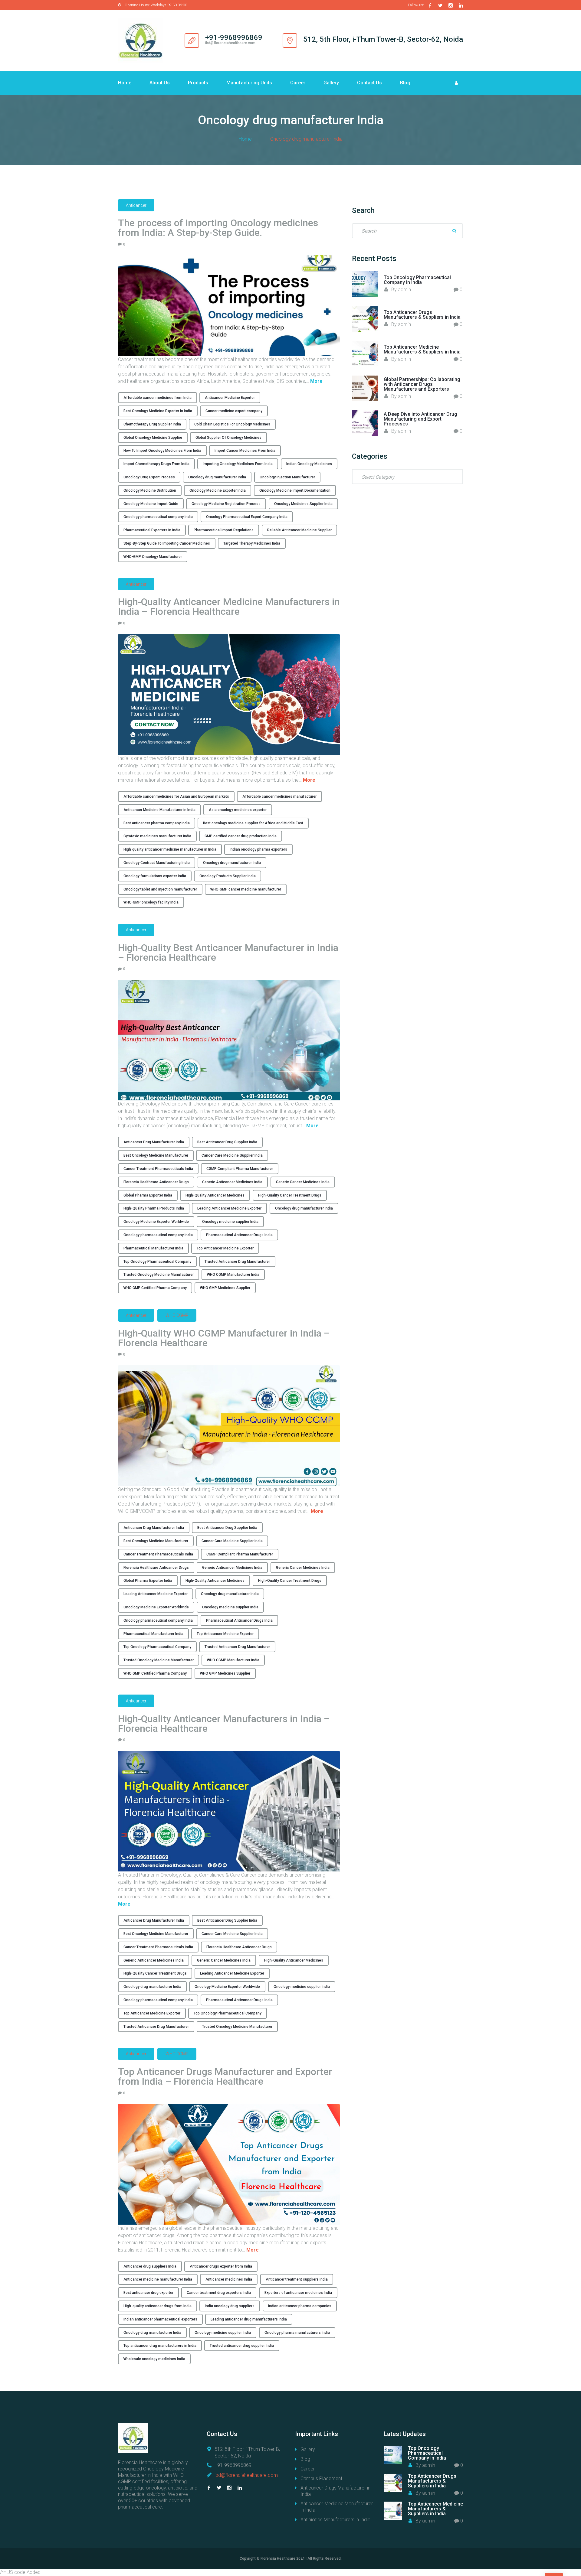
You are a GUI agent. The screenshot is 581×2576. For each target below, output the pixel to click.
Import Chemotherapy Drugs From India (156, 464)
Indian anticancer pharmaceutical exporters (160, 2319)
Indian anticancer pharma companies (300, 2306)
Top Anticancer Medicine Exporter (225, 1248)
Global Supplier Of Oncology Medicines (228, 438)
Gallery (331, 83)
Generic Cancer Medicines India (303, 1182)
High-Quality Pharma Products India (154, 1208)
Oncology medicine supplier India (230, 1222)
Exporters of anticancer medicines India (298, 2293)
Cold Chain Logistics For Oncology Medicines (232, 424)
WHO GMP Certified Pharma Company (155, 1288)
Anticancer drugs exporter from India (221, 2266)
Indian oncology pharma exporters (258, 849)
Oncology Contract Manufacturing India (157, 863)
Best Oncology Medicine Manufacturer (156, 1155)
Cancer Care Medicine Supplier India (232, 1155)
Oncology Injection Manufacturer (287, 477)
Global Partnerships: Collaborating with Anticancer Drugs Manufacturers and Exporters (422, 384)
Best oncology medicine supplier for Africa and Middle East (253, 823)
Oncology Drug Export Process (149, 477)
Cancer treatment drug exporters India (219, 2293)
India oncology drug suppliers (230, 2306)
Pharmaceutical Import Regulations (224, 530)
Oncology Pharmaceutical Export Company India (247, 517)
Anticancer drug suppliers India (150, 2266)
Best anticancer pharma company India (157, 823)
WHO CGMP (177, 1315)
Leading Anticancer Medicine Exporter (229, 1208)
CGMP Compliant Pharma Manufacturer (240, 1169)
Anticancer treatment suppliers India (297, 2279)
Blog (405, 83)
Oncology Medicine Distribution (150, 490)
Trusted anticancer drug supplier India (242, 2346)
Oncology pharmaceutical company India (158, 517)
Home (125, 83)
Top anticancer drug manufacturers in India (160, 2346)
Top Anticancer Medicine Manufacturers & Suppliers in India (422, 349)
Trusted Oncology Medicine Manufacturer (159, 1275)
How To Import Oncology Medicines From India (162, 451)
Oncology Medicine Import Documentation (295, 490)
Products (198, 83)
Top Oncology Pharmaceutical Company (157, 1262)
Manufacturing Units (249, 83)
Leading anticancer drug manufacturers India (249, 2319)
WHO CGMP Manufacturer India (233, 1275)
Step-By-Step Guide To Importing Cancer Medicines (167, 543)
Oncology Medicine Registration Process (226, 504)
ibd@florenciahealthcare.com (246, 2475)
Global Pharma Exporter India (148, 1195)
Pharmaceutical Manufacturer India (153, 1248)
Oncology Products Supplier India (228, 876)
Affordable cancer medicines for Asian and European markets (176, 796)
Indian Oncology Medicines (309, 464)
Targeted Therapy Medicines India (252, 543)
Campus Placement (321, 2478)
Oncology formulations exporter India (155, 876)
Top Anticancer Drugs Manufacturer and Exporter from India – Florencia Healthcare (225, 2076)
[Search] (454, 231)
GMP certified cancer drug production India (241, 836)
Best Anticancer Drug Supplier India (227, 1142)
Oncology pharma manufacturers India (297, 2333)
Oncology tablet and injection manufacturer (160, 889)
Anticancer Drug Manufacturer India (154, 1142)
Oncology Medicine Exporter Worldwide (156, 1222)
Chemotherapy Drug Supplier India (152, 424)
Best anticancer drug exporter (148, 2293)
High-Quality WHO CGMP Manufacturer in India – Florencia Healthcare (224, 1338)
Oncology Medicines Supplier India (303, 504)
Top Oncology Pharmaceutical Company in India (417, 280)
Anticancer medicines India (229, 2279)
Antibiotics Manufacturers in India (335, 2520)
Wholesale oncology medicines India (154, 2359)
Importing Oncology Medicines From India (238, 464)
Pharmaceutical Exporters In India (152, 530)
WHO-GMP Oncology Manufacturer (153, 557)
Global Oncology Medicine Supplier (153, 438)
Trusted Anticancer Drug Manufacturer (237, 1262)
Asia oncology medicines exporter (238, 810)
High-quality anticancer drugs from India (158, 2306)
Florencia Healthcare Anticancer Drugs (156, 1182)
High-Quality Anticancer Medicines (215, 1195)
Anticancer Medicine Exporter (230, 398)
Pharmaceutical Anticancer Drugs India (239, 1235)
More (316, 381)
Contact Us (369, 83)
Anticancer (136, 205)
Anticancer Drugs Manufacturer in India (335, 2491)
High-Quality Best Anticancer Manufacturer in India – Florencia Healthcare (228, 953)
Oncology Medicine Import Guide (151, 504)
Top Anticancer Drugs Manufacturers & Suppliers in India (422, 315)
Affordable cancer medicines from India (158, 398)
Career (298, 83)
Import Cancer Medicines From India (245, 451)
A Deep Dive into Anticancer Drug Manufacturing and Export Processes (420, 419)
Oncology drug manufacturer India (217, 477)
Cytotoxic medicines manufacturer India (157, 836)
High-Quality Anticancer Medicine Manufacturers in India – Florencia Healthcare (229, 607)
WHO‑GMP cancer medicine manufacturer (246, 889)
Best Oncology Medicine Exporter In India (158, 411)
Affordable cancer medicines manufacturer (279, 796)
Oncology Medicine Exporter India (218, 490)
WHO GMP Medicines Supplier (225, 1288)
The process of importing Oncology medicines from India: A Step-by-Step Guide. (218, 228)
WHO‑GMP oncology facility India (151, 902)
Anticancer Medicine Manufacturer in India (159, 810)
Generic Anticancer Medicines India (232, 1182)
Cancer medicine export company (234, 411)
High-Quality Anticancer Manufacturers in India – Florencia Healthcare (224, 1724)
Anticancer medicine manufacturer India (158, 2279)
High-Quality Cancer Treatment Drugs (290, 1195)
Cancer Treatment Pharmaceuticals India (158, 1169)
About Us (160, 83)
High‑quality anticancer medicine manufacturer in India (170, 849)
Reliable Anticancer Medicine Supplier (299, 530)
